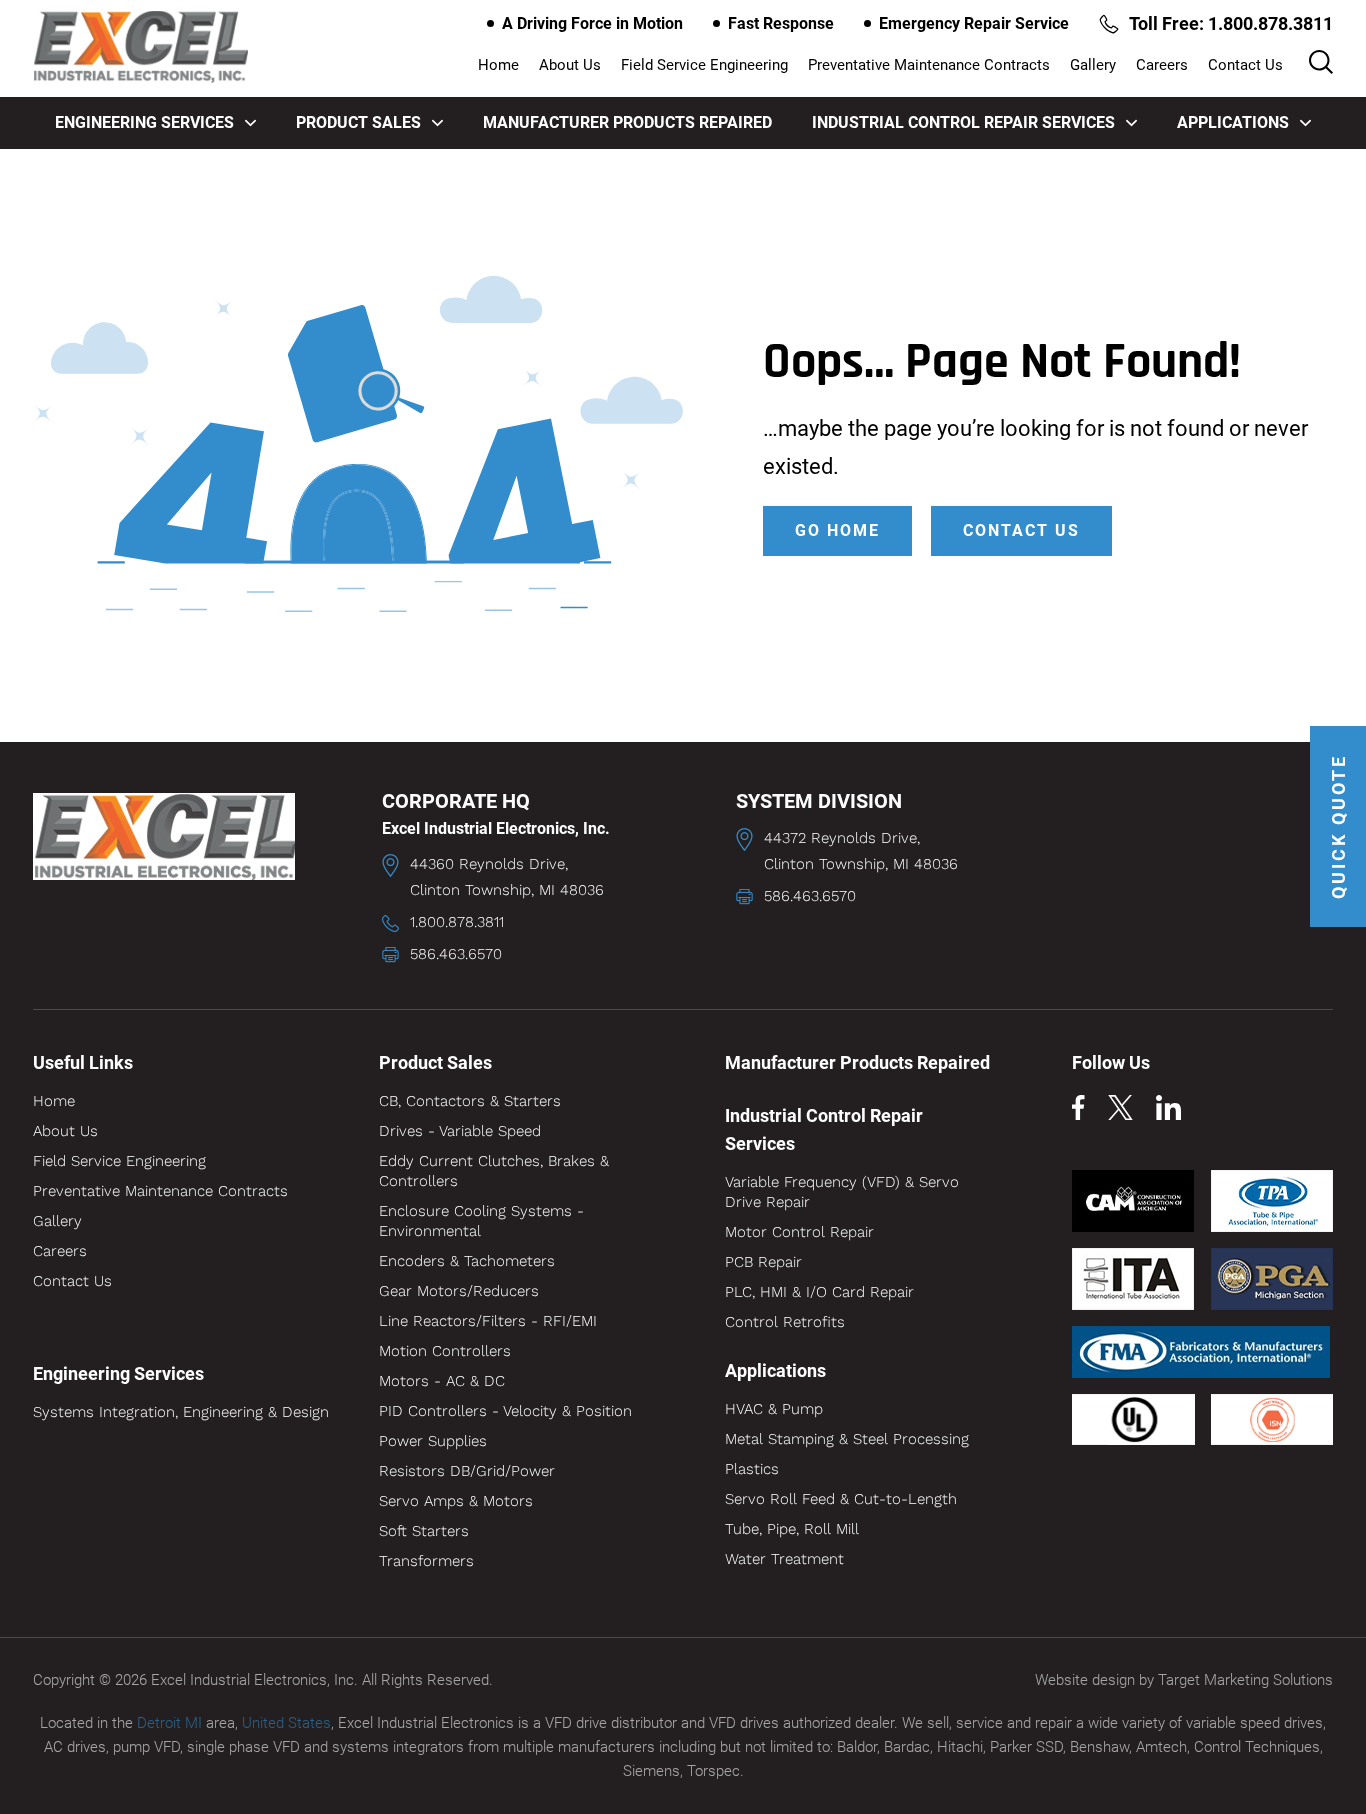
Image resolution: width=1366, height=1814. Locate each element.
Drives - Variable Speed (460, 1131)
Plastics (752, 1469)
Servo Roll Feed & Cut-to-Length (841, 1499)
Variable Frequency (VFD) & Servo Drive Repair (842, 1192)
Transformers (426, 1561)
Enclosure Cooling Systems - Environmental (481, 1221)
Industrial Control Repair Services (963, 122)
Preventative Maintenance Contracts (929, 65)
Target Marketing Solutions (1245, 1680)
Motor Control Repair (799, 1232)
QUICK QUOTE (1338, 826)
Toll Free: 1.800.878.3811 (1231, 23)
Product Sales (358, 122)
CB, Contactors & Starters (470, 1101)
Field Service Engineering (704, 65)
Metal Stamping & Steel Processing (847, 1439)
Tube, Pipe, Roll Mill (792, 1529)
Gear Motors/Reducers (459, 1291)
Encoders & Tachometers (467, 1261)
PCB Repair (763, 1262)
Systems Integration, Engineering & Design (181, 1412)
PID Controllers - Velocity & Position (505, 1411)
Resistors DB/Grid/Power (467, 1471)
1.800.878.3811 (457, 922)
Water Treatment (784, 1559)
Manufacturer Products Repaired (627, 122)
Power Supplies (433, 1441)
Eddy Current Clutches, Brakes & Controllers (494, 1171)
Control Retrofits (785, 1322)
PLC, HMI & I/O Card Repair (819, 1292)
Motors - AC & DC (442, 1381)
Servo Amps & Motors (456, 1501)
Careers (1162, 65)
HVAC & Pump (774, 1409)
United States (286, 1723)
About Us (570, 65)
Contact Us (1245, 65)
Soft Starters (424, 1531)
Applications (1233, 122)
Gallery (1093, 65)
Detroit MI (169, 1723)
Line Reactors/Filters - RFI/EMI (488, 1321)
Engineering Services (144, 122)
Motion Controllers (445, 1351)
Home (498, 65)
